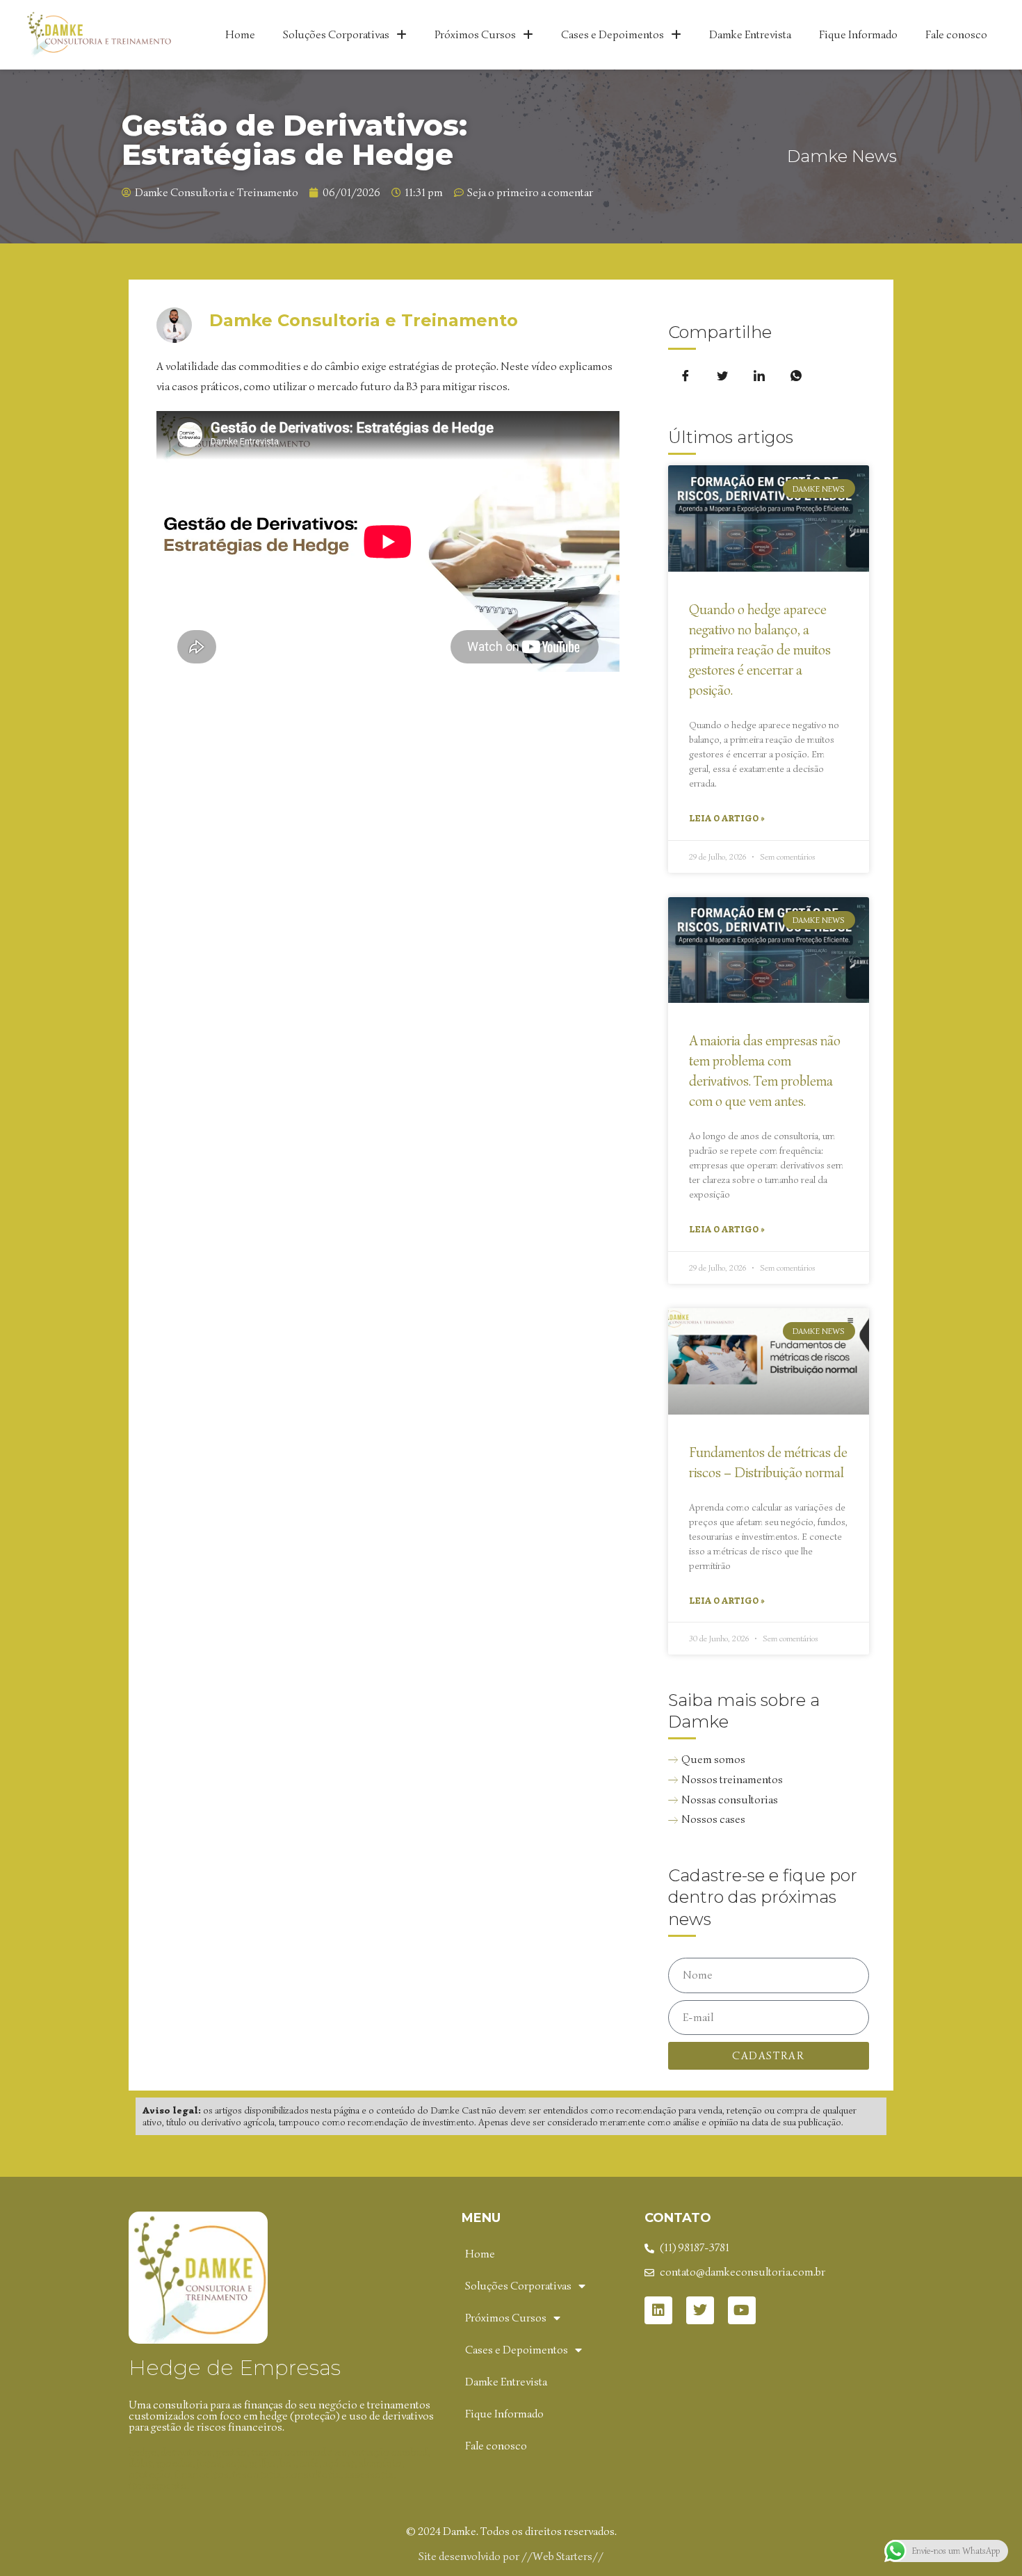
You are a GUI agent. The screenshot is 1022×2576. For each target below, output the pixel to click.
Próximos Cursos (475, 35)
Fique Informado (858, 35)
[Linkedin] (658, 2310)
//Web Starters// (562, 2557)
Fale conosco (956, 35)
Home (240, 35)
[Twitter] (700, 2310)
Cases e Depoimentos (613, 35)
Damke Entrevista (750, 35)
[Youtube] (742, 2310)
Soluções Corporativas (336, 35)
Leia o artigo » (727, 818)
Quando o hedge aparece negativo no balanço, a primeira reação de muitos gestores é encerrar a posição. (760, 650)
